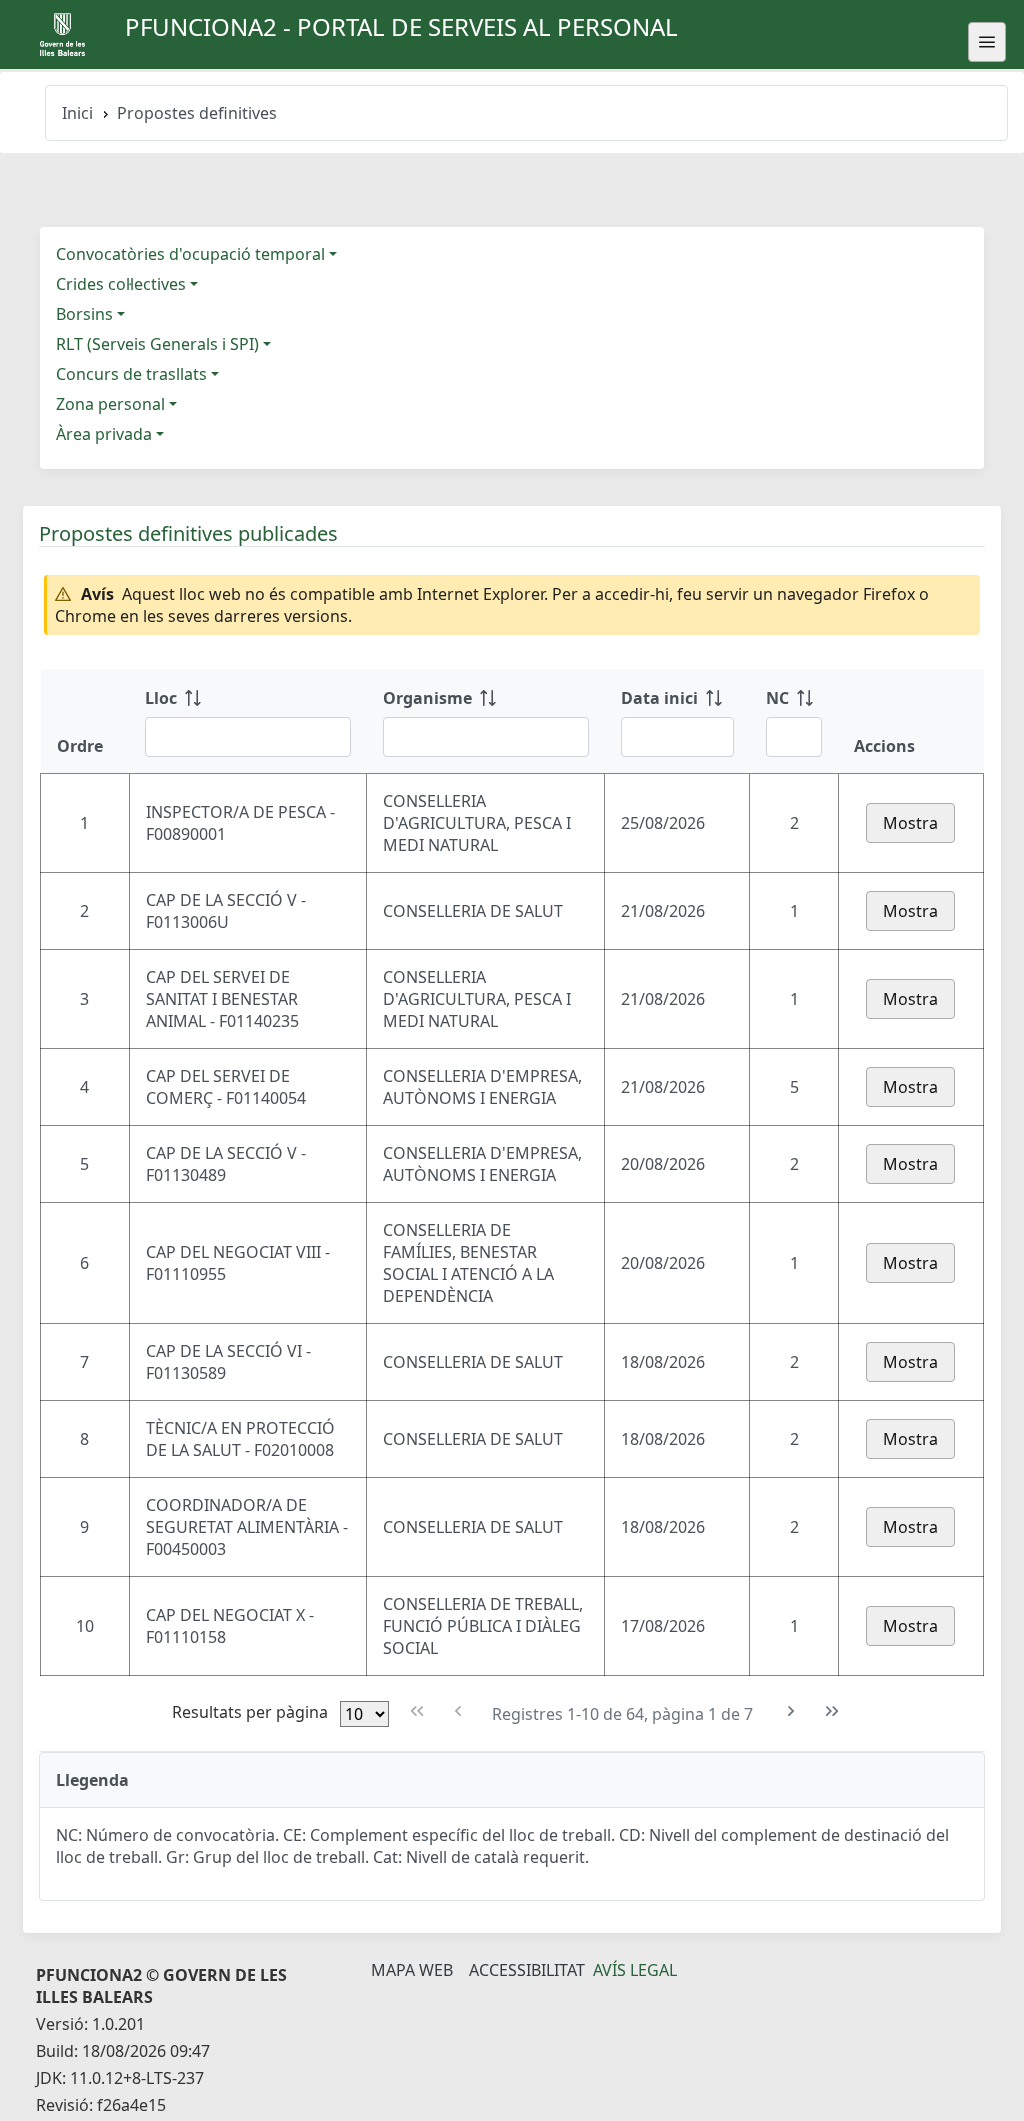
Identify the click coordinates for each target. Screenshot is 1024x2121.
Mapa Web (412, 1970)
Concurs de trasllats (131, 374)
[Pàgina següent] (791, 1711)
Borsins (84, 314)
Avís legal (635, 1970)
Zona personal (110, 404)
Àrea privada (104, 434)
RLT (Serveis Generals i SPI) (157, 344)
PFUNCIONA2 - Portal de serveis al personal (401, 26)
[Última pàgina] (832, 1711)
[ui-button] (987, 42)
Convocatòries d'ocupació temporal (190, 254)
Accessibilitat (527, 1970)
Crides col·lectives (121, 284)
